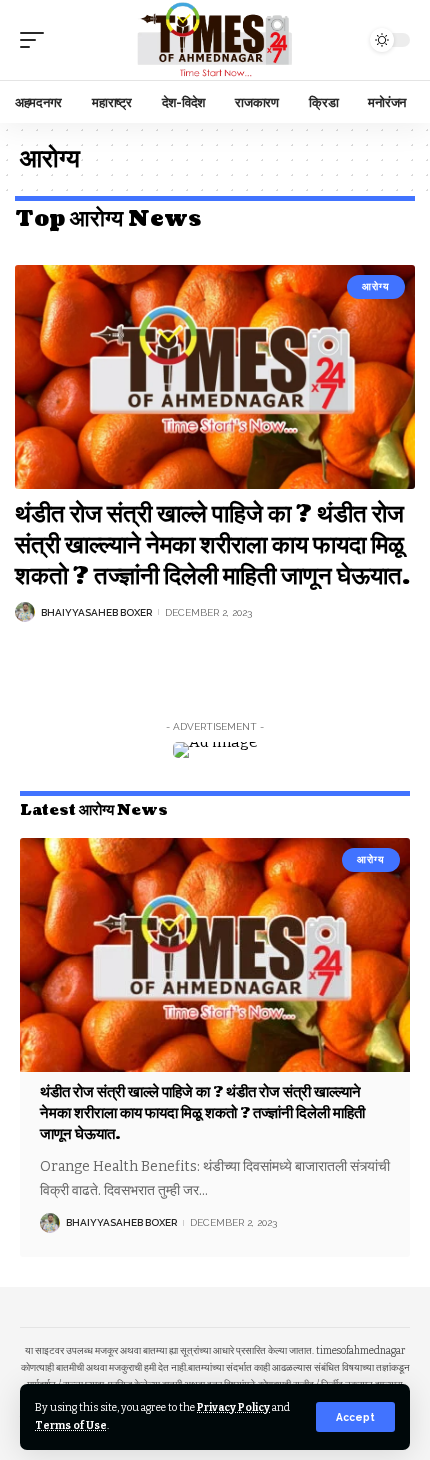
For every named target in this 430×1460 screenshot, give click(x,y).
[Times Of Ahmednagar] (215, 39)
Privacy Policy (233, 1407)
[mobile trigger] (37, 40)
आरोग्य (376, 286)
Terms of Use (71, 1425)
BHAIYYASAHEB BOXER (96, 612)
